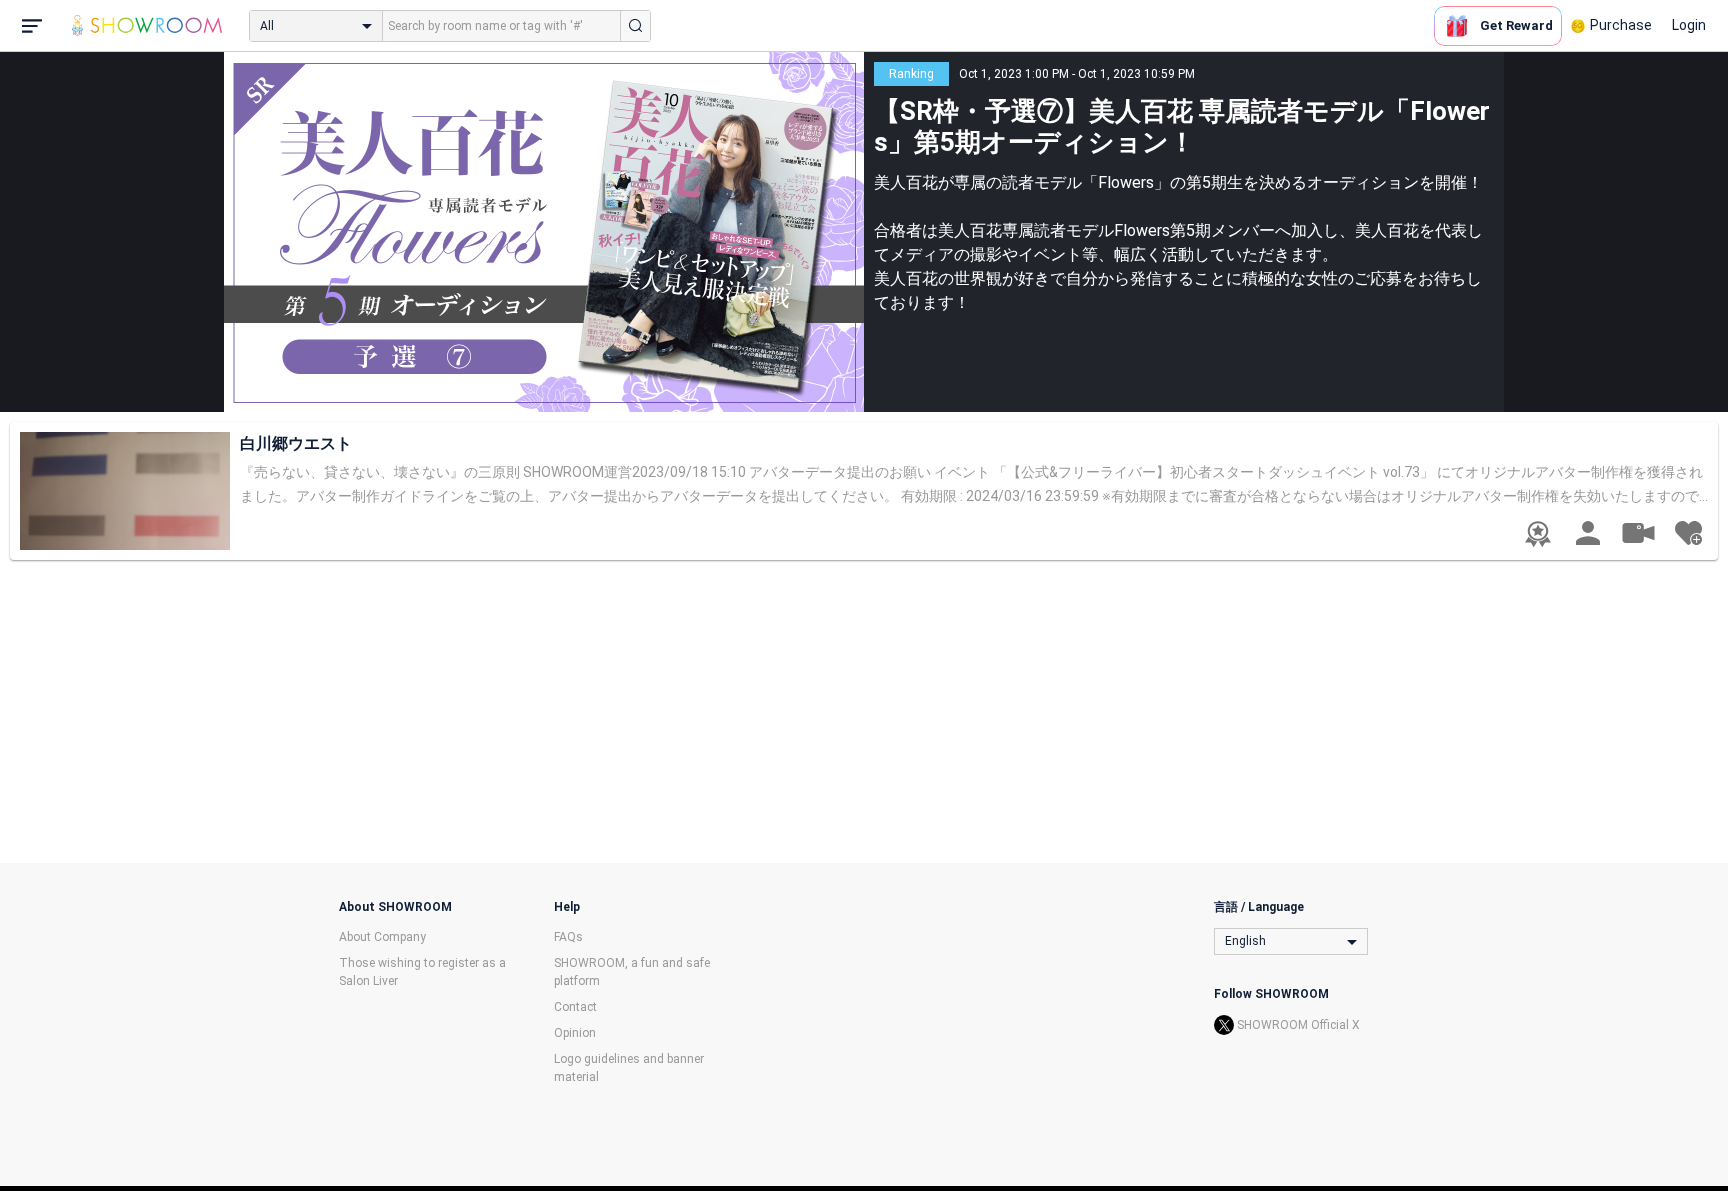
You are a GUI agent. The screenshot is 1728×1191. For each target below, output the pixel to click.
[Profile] (1588, 533)
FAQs (568, 937)
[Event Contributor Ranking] (1538, 534)
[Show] (1638, 532)
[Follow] (1688, 533)
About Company (382, 937)
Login (1689, 25)
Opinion (575, 1033)
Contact (575, 1007)
